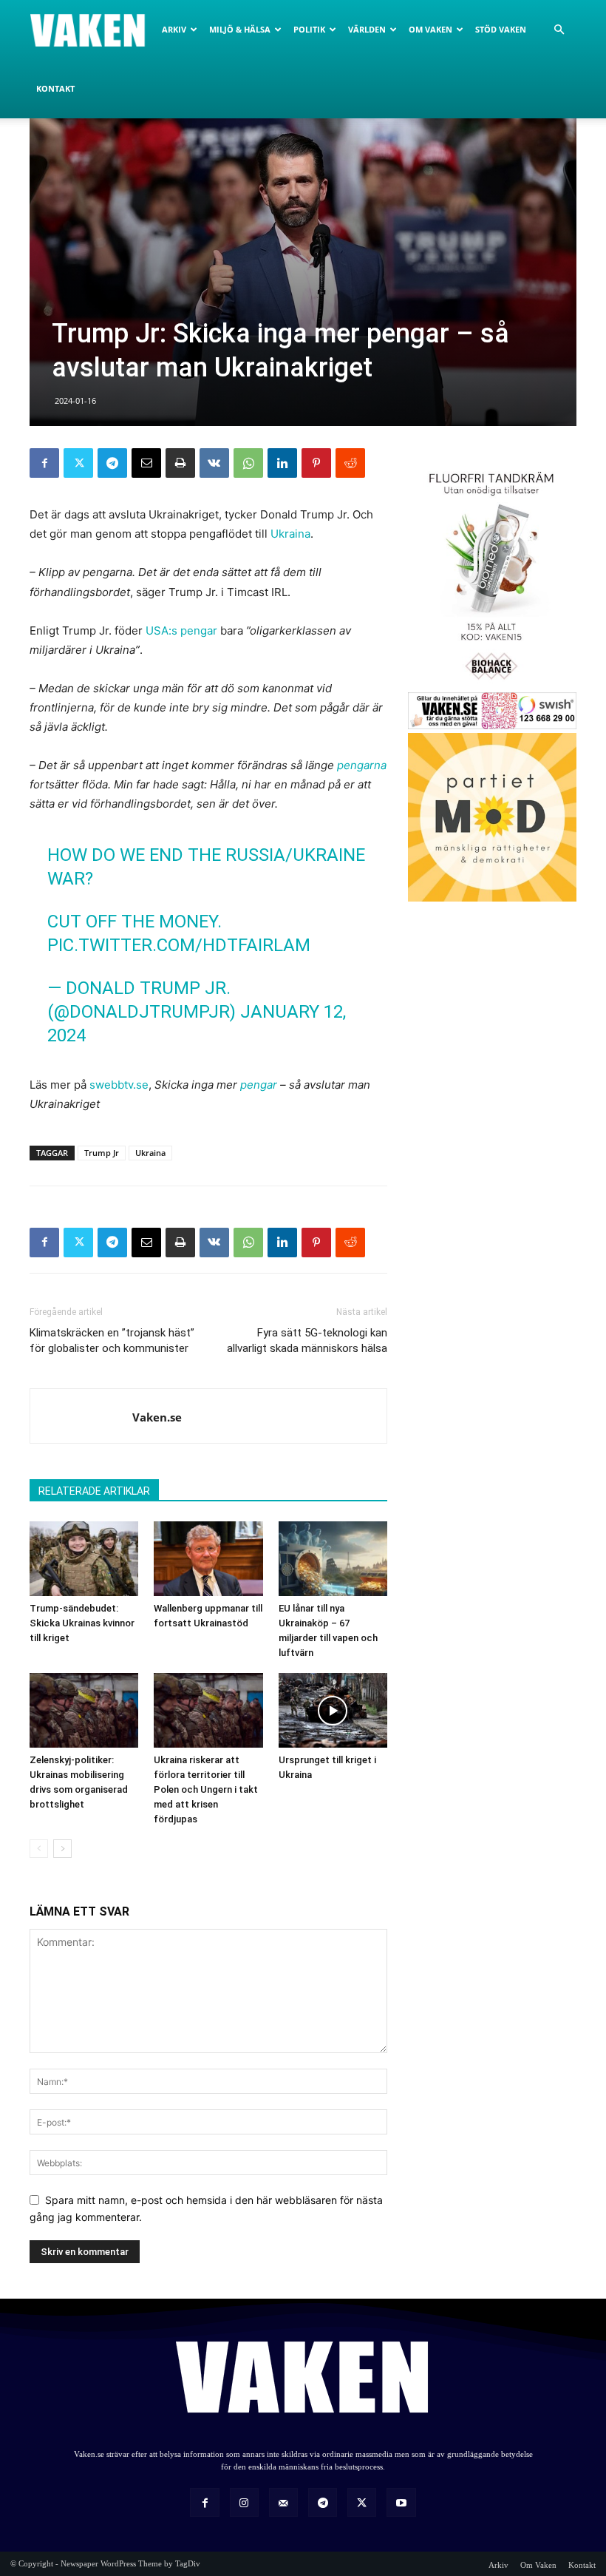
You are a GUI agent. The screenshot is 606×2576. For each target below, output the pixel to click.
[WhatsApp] (248, 463)
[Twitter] (78, 463)
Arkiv (174, 29)
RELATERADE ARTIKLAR (94, 1491)
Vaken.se (157, 1417)
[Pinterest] (316, 463)
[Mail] (283, 2502)
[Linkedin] (282, 463)
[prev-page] (39, 1849)
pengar (259, 1085)
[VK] (214, 463)
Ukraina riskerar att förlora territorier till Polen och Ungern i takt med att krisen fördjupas (206, 1789)
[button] (559, 30)
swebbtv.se (119, 1085)
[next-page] (62, 1849)
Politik (309, 29)
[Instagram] (244, 2502)
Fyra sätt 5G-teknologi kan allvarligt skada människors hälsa (307, 1341)
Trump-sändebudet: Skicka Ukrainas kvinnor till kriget (82, 1623)
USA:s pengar (181, 631)
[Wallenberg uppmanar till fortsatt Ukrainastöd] (208, 1559)
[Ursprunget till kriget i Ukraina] (333, 1710)
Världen (367, 29)
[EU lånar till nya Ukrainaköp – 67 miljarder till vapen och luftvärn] (333, 1559)
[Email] (146, 463)
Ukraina (290, 534)
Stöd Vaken (501, 29)
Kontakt (55, 88)
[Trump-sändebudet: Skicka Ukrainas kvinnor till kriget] (84, 1559)
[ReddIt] (350, 463)
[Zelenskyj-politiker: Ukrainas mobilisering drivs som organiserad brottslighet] (84, 1710)
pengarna (362, 765)
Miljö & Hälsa (240, 29)
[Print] (180, 463)
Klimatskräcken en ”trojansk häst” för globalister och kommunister (112, 1341)
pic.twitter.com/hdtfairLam (179, 945)
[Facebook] (44, 463)
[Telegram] (112, 463)
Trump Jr (102, 1153)
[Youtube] (401, 2502)
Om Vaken (430, 29)
